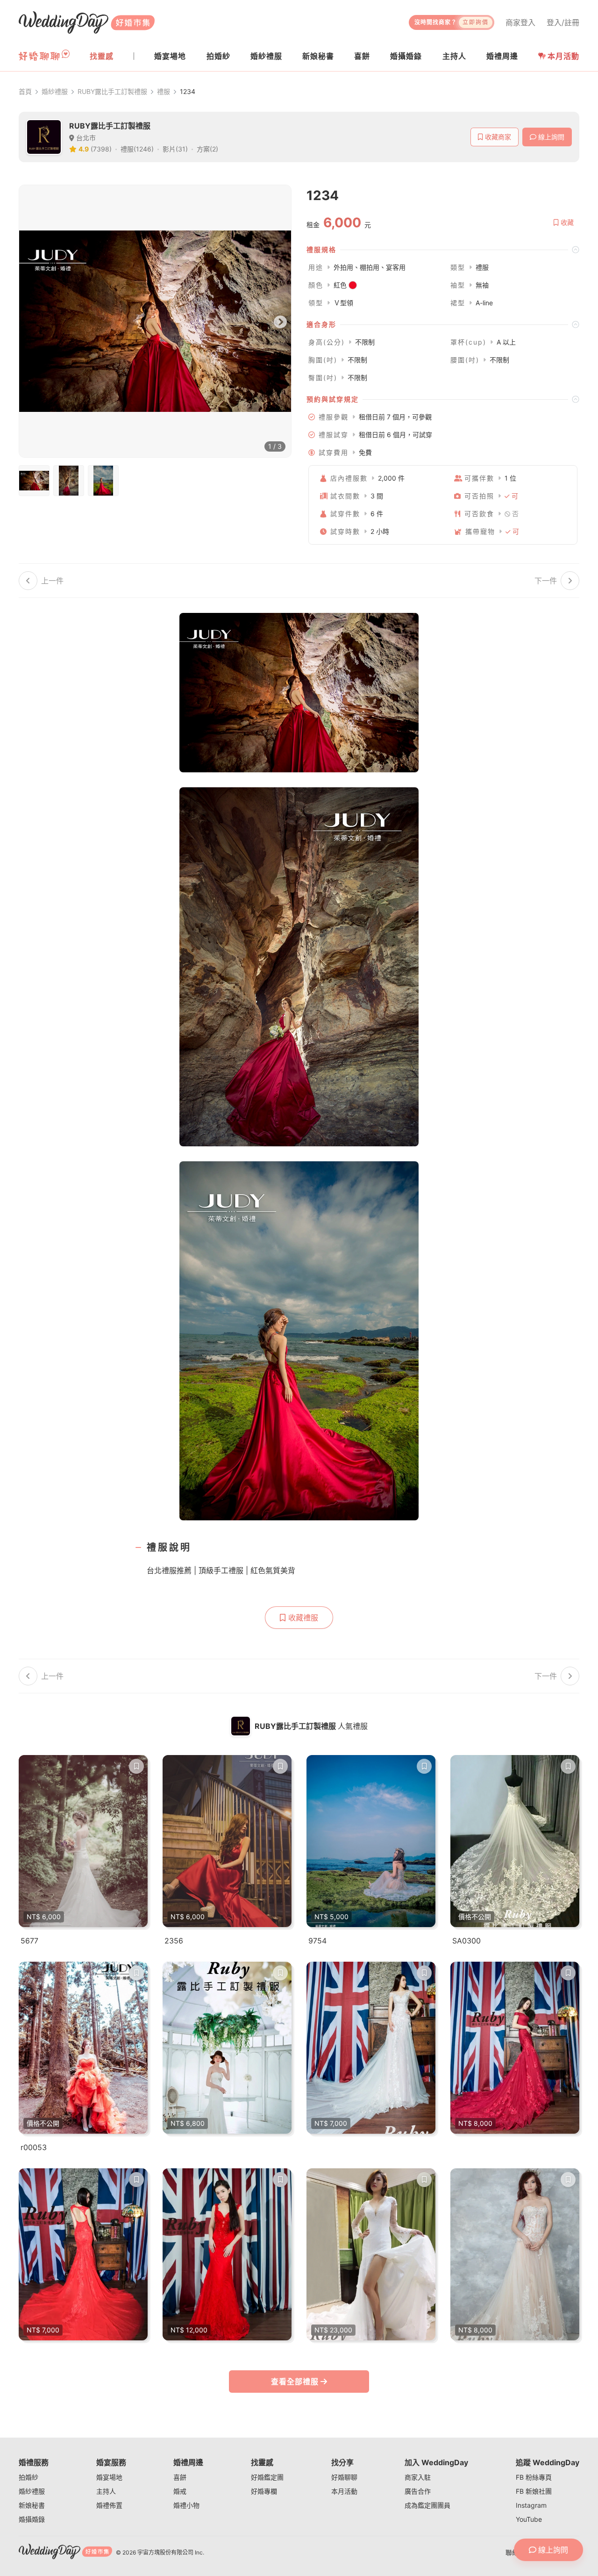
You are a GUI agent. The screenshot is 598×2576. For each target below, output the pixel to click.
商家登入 (520, 22)
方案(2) (207, 149)
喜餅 (180, 2477)
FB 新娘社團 (534, 2491)
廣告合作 (418, 2491)
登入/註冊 (563, 22)
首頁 (25, 91)
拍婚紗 (28, 2477)
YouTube (529, 2519)
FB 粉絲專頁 (534, 2477)
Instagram (531, 2505)
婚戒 (180, 2491)
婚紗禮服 (55, 91)
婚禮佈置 (109, 2505)
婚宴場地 (109, 2477)
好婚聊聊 (344, 2477)
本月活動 (563, 56)
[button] (443, 250)
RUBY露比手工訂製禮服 (112, 91)
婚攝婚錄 (32, 2519)
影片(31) (175, 149)
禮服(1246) (137, 149)
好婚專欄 (264, 2491)
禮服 (164, 91)
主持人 (106, 2491)
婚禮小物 (186, 2505)
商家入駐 (418, 2477)
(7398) (101, 149)
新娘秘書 (32, 2505)
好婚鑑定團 (267, 2477)
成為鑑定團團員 (427, 2505)
